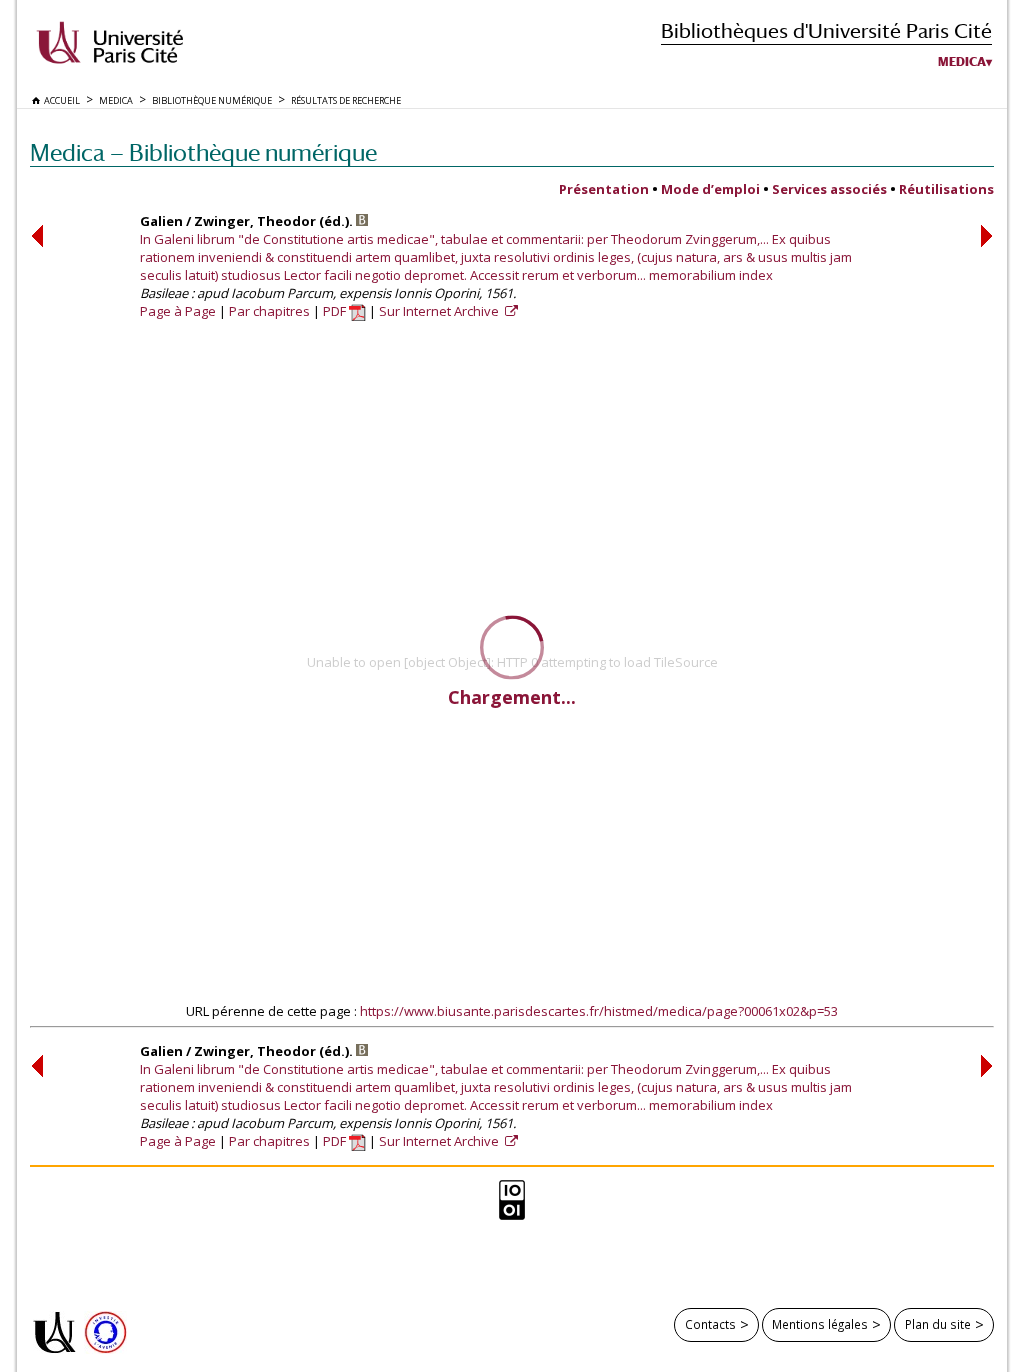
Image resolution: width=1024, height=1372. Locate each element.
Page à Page (178, 311)
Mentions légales (820, 1324)
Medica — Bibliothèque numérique (203, 152)
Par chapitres (269, 311)
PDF (336, 311)
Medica (962, 62)
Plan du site (938, 1324)
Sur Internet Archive (440, 311)
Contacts (710, 1324)
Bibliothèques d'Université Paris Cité (826, 30)
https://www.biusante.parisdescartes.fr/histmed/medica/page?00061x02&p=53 (599, 1011)
